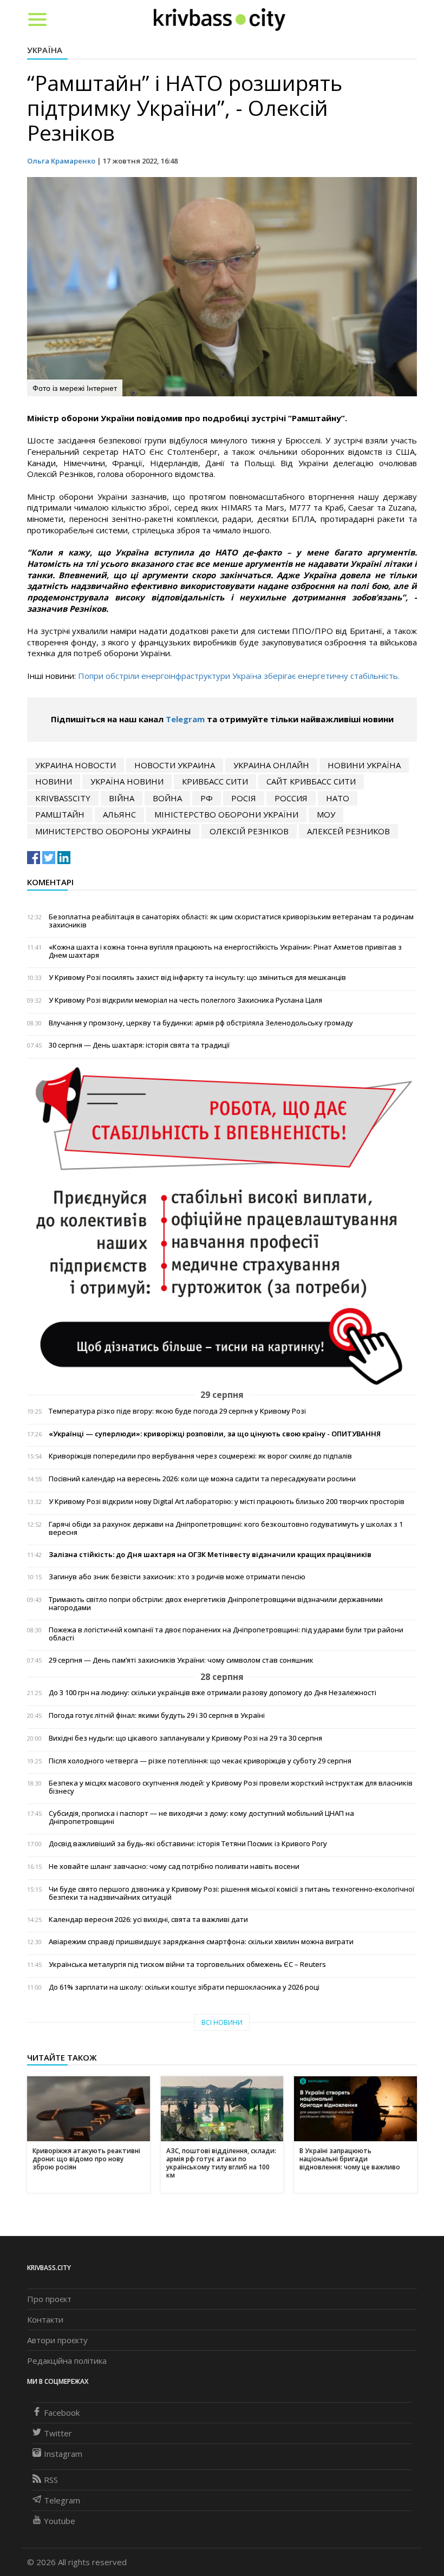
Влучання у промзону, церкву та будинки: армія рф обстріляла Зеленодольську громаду (201, 1023)
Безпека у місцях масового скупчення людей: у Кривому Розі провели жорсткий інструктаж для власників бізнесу (231, 1787)
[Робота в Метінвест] (222, 1226)
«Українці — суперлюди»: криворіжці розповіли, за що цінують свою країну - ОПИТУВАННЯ (215, 1434)
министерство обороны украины (113, 831)
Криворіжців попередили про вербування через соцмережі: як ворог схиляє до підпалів (200, 1456)
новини (54, 781)
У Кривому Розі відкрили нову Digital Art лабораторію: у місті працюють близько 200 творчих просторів (227, 1502)
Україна (45, 50)
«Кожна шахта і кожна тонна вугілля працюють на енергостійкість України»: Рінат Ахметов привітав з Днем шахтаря (225, 951)
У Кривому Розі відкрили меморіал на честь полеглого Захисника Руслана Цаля (185, 1000)
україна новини (127, 781)
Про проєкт (49, 2299)
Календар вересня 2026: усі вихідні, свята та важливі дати (148, 1920)
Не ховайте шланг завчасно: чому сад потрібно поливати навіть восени (174, 1866)
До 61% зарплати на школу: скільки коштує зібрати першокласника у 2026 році (184, 1987)
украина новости (76, 765)
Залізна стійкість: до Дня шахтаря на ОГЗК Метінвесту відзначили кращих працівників (210, 1555)
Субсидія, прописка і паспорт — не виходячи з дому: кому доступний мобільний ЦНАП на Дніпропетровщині (201, 1817)
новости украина (175, 765)
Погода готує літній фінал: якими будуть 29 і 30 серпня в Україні (157, 1715)
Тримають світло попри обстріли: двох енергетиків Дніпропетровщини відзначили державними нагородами (216, 1604)
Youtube (60, 2521)
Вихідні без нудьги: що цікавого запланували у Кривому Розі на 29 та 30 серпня (185, 1738)
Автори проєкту (57, 2340)
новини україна (364, 765)
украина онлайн (271, 765)
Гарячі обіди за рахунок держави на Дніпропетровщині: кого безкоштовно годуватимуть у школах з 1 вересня (226, 1528)
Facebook (62, 2412)
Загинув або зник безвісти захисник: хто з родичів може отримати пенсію (177, 1577)
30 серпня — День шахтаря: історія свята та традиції (139, 1045)
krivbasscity (63, 798)
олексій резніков (249, 831)
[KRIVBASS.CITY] (220, 19)
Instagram (63, 2454)
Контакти (45, 2319)
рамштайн (60, 814)
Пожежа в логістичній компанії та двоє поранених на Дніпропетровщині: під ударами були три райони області (226, 1634)
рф (207, 798)
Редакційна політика (67, 2361)
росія (244, 798)
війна (122, 798)
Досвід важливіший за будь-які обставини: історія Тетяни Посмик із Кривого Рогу (188, 1844)
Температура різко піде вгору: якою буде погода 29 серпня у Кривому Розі (177, 1411)
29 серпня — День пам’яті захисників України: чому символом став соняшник (181, 1660)
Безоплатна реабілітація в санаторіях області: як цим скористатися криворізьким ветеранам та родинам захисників (231, 921)
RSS (51, 2480)
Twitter (58, 2433)
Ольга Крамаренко (61, 161)
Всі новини (222, 2022)
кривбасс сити (215, 781)
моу (326, 814)
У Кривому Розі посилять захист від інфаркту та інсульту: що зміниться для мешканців (197, 978)
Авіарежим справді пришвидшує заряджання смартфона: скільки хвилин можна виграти (201, 1942)
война (167, 798)
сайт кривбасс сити (311, 781)
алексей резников (348, 831)
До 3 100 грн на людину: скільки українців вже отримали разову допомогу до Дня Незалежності (213, 1693)
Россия (291, 798)
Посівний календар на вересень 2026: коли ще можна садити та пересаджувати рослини (202, 1479)
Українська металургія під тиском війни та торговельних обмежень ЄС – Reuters (187, 1964)
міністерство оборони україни (226, 814)
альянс (119, 814)
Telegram (185, 719)
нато (338, 798)
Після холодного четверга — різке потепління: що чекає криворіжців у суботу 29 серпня (200, 1761)
